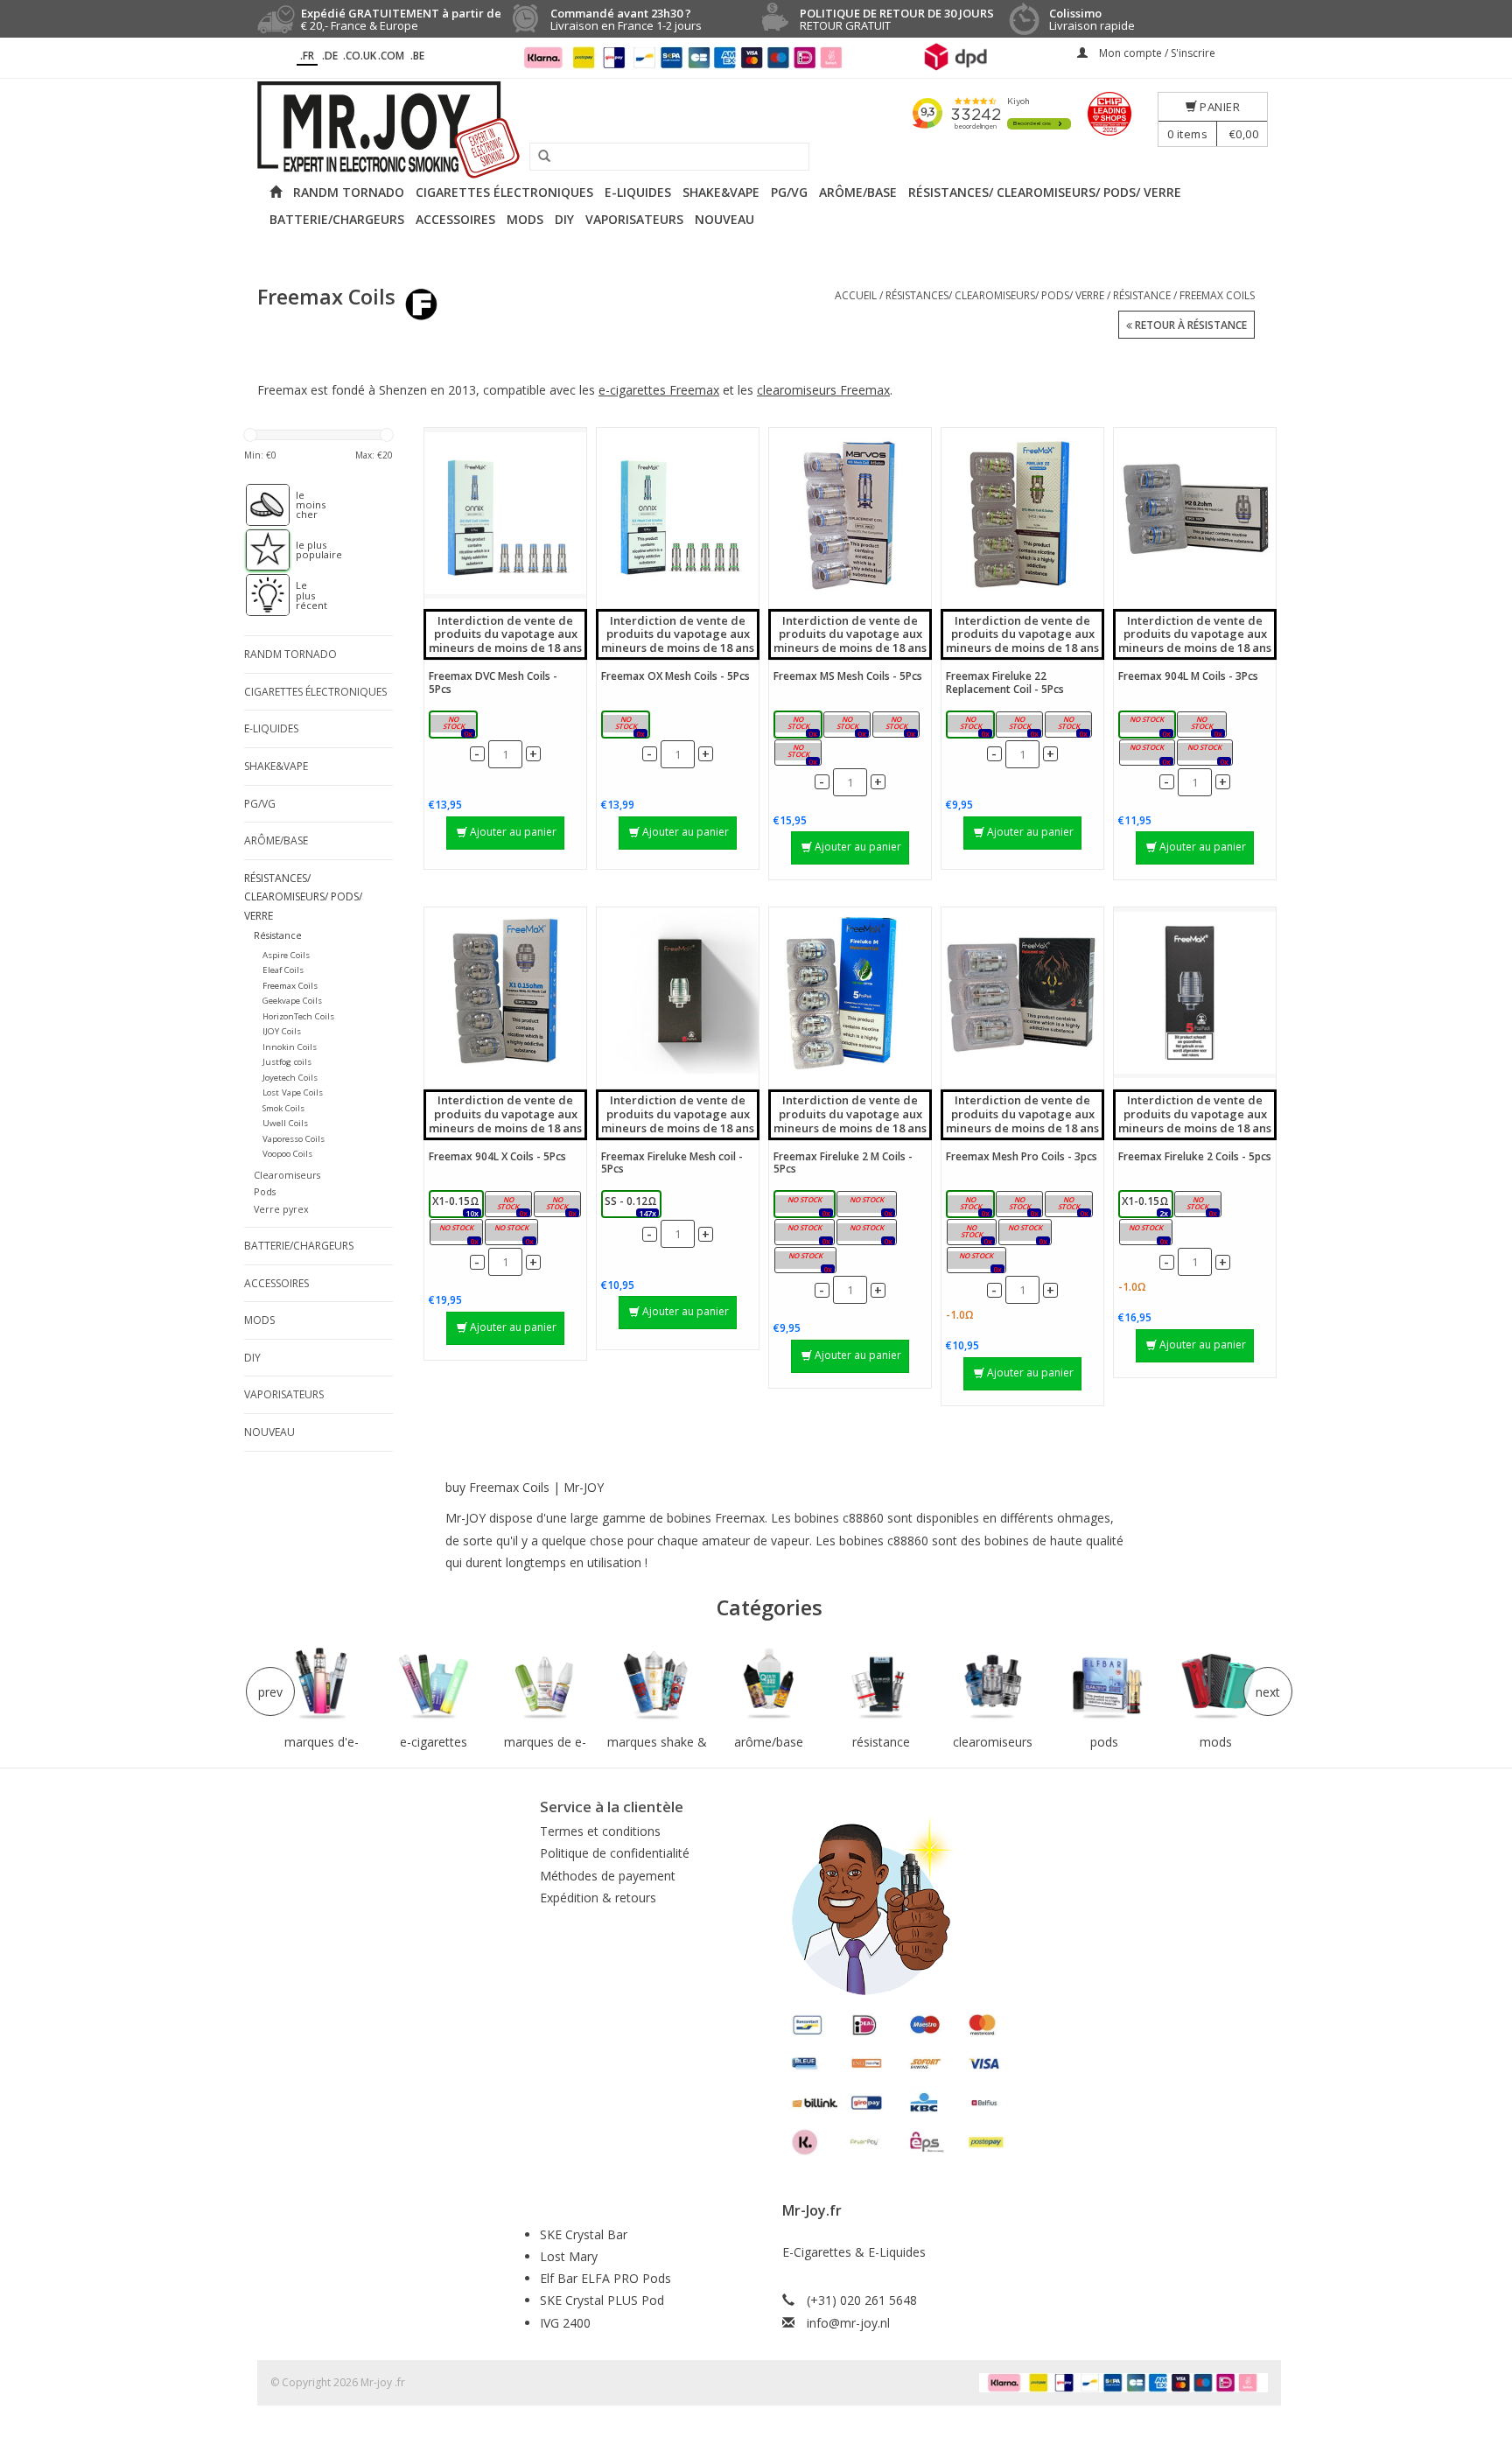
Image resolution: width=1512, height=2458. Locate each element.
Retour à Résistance (1190, 325)
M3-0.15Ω (1147, 754)
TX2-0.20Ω (866, 1205)
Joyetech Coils (290, 1078)
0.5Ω (1072, 726)
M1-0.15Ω (1147, 726)
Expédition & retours (598, 1898)
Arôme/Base (858, 192)
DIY (564, 219)
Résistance (1142, 295)
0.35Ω (899, 726)
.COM (391, 56)
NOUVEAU (724, 219)
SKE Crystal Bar (584, 2234)
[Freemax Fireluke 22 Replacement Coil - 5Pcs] (1022, 513)
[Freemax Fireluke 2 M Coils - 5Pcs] (850, 993)
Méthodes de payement (608, 1876)
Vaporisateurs (634, 219)
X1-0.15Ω (456, 1205)
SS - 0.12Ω (631, 1205)
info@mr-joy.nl (848, 2323)
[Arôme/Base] (769, 1684)
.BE (417, 56)
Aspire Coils (286, 955)
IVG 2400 (565, 2323)
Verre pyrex (281, 1209)
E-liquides (638, 192)
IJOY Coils (282, 1031)
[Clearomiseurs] (992, 1684)
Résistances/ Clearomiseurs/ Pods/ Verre (1045, 192)
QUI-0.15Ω (976, 1261)
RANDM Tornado (349, 192)
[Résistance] (881, 1684)
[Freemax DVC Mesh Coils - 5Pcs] (505, 513)
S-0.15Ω (971, 1205)
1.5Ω (1023, 726)
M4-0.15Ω (1204, 754)
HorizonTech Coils (298, 1016)
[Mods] (1216, 1684)
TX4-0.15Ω (866, 1233)
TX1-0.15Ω (804, 1205)
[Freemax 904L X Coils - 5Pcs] (505, 993)
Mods (525, 219)
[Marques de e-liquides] (545, 1684)
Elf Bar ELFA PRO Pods (605, 2278)
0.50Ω (628, 726)
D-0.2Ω (1020, 1205)
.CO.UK (360, 56)
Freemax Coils (1217, 295)
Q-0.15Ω (971, 1233)
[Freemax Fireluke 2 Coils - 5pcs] (1195, 993)
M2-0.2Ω (1201, 726)
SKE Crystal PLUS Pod (602, 2300)
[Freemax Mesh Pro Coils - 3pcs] (1022, 993)
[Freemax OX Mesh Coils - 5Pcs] (678, 513)
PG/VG (789, 192)
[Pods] (1104, 1684)
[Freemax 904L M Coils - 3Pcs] (1195, 513)
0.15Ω (801, 726)
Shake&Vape (721, 192)
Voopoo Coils (287, 1154)
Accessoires (455, 219)
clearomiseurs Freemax (823, 390)
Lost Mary (569, 2256)
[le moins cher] (259, 505)
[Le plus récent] (259, 595)
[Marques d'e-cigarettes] (322, 1684)
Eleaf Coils (283, 970)
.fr (307, 56)
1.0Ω (457, 726)
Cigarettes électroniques (504, 192)
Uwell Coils (285, 1123)
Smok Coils (283, 1108)
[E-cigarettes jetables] (434, 1684)
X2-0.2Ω (508, 1205)
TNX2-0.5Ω (805, 1261)
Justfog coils (287, 1062)
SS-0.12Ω (1025, 1233)
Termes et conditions (600, 1831)
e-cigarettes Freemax (659, 390)
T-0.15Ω (1068, 1205)
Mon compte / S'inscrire (1156, 53)
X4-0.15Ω (511, 1233)
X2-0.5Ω (557, 1205)
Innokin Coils (290, 1047)
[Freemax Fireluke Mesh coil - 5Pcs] (678, 993)
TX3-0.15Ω (804, 1233)
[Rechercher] (538, 157)
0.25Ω (850, 726)
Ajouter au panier (513, 832)
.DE (330, 56)
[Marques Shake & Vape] (657, 1684)
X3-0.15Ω (456, 1233)
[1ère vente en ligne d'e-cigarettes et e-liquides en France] (756, 130)
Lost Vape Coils (293, 1092)
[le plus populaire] (259, 550)
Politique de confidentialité (615, 1853)
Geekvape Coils (292, 1001)
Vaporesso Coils (294, 1139)
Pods (265, 1191)
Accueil (856, 295)
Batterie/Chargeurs (337, 219)
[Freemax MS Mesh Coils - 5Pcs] (850, 513)
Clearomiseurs (287, 1175)
